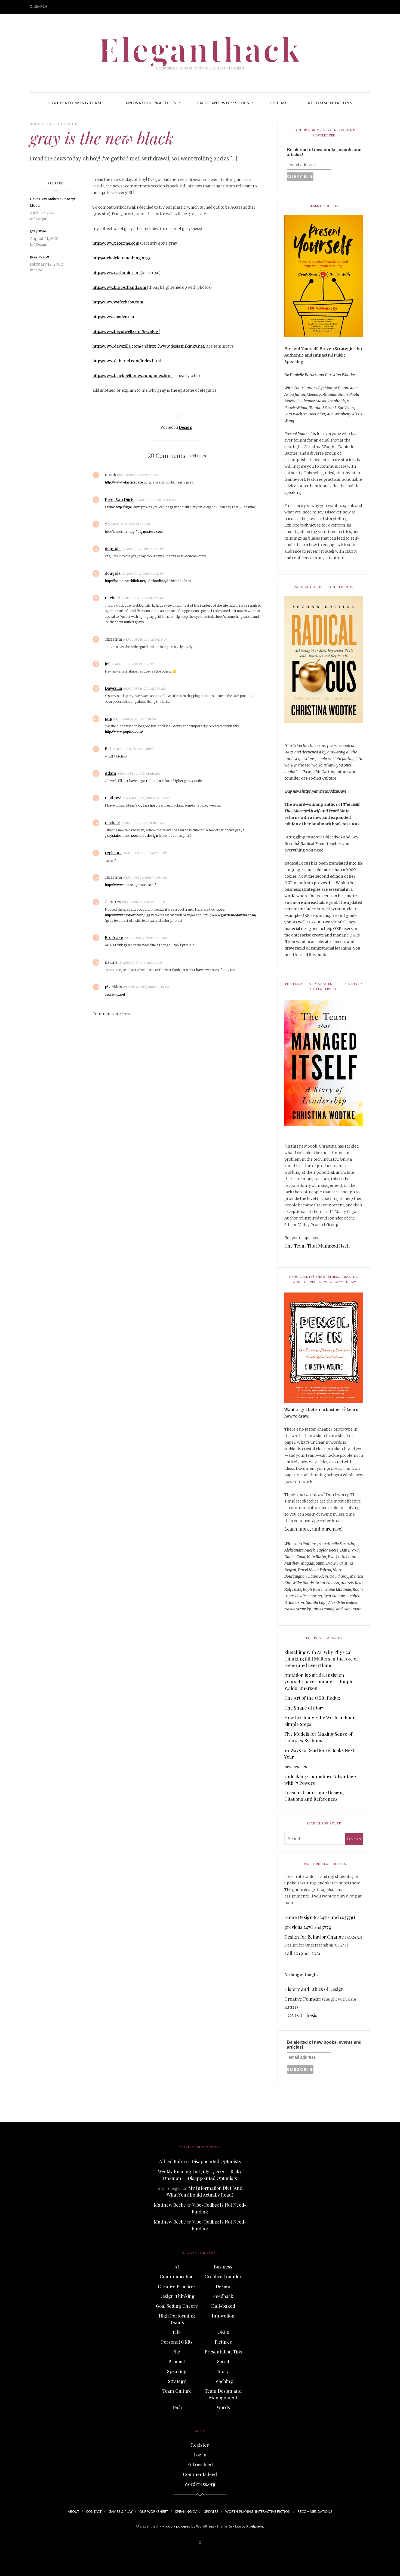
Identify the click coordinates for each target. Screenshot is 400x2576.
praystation (114, 836)
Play (177, 2352)
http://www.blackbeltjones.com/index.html (133, 376)
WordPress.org (200, 2484)
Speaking (177, 2371)
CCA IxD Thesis (301, 2015)
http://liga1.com (128, 507)
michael (112, 598)
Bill (108, 749)
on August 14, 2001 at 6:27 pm (143, 574)
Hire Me (279, 103)
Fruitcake (114, 938)
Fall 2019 (294, 1953)
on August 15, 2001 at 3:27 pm (132, 664)
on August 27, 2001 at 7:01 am (146, 938)
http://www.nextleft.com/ (125, 915)
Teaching (223, 2381)
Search (41, 6)
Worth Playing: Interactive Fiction (258, 2511)
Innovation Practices (150, 103)
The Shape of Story (304, 1708)
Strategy (177, 2381)
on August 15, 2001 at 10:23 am (145, 640)
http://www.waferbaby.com (118, 302)
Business (223, 2267)
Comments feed (200, 2474)
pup (108, 719)
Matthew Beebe (170, 2205)
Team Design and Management (223, 2394)
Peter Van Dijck (119, 500)
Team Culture (177, 2391)
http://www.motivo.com (115, 317)
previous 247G (299, 1927)
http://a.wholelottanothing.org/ (121, 258)
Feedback (223, 2296)
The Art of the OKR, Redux (312, 1698)
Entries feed (200, 2464)
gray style (38, 231)
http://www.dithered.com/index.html (127, 361)
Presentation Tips (223, 2352)
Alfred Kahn (172, 2161)
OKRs (223, 2332)
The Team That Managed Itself (317, 1246)
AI (177, 2267)
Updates (211, 2511)
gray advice (39, 256)
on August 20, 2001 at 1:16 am (139, 774)
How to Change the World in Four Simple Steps (320, 1721)
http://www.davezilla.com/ (117, 346)
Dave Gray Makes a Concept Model (53, 202)
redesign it (155, 781)
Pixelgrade (255, 2526)
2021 (316, 1953)
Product (177, 2361)
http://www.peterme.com (116, 243)
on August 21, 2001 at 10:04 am (147, 798)
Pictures (223, 2342)
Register (200, 2445)
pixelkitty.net (115, 994)
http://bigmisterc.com (146, 532)
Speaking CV (186, 2511)
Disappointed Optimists (216, 2161)
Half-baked (223, 2306)
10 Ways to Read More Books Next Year (319, 1753)
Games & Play (121, 2511)
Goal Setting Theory (177, 2306)
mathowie (114, 798)
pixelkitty (113, 987)
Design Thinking (177, 2296)
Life (177, 2332)
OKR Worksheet (154, 2511)
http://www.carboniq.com (117, 273)
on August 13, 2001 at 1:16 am (156, 500)
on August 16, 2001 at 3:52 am (144, 689)
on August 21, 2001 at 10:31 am (143, 823)
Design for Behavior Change (314, 1937)
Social (223, 2361)
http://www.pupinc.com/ (124, 732)
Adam (110, 773)
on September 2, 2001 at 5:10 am (146, 987)
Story (223, 2371)
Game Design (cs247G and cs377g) (320, 1917)
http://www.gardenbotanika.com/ (229, 915)
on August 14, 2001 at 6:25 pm (143, 549)
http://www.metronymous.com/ (130, 885)
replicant (113, 853)
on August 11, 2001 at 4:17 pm (138, 475)
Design (70, 124)
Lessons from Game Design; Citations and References (314, 1796)
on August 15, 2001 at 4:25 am (142, 598)
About (73, 2511)
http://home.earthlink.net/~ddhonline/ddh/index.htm (148, 581)
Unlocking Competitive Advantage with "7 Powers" (320, 1780)
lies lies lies (296, 1766)
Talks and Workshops (223, 103)
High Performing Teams (76, 103)
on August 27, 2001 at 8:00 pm (141, 963)
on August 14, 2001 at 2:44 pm (129, 524)
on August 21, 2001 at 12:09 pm (145, 853)
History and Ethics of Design (314, 1989)
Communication (177, 2276)
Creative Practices (177, 2286)
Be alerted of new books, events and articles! (324, 152)
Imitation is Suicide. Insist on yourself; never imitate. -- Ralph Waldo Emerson (318, 1681)
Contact (94, 2511)
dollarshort (147, 805)
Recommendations (330, 103)
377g (327, 1927)
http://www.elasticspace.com (128, 482)
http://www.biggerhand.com (120, 287)
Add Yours (198, 456)
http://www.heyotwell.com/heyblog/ (126, 331)
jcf (107, 664)
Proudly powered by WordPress (188, 2526)
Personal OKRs (177, 2342)
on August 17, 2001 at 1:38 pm (133, 749)
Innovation (223, 2316)
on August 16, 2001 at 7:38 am (135, 719)
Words (223, 2407)
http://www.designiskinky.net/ (178, 346)
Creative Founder (303, 1999)
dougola (113, 549)
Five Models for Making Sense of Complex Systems (318, 1737)
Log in (200, 2455)
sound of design (145, 836)
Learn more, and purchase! (313, 1529)
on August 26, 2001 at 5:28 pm (144, 902)
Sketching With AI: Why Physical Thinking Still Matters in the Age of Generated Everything (321, 1659)
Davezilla (113, 688)
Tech (177, 2407)
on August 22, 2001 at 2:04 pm (145, 878)
